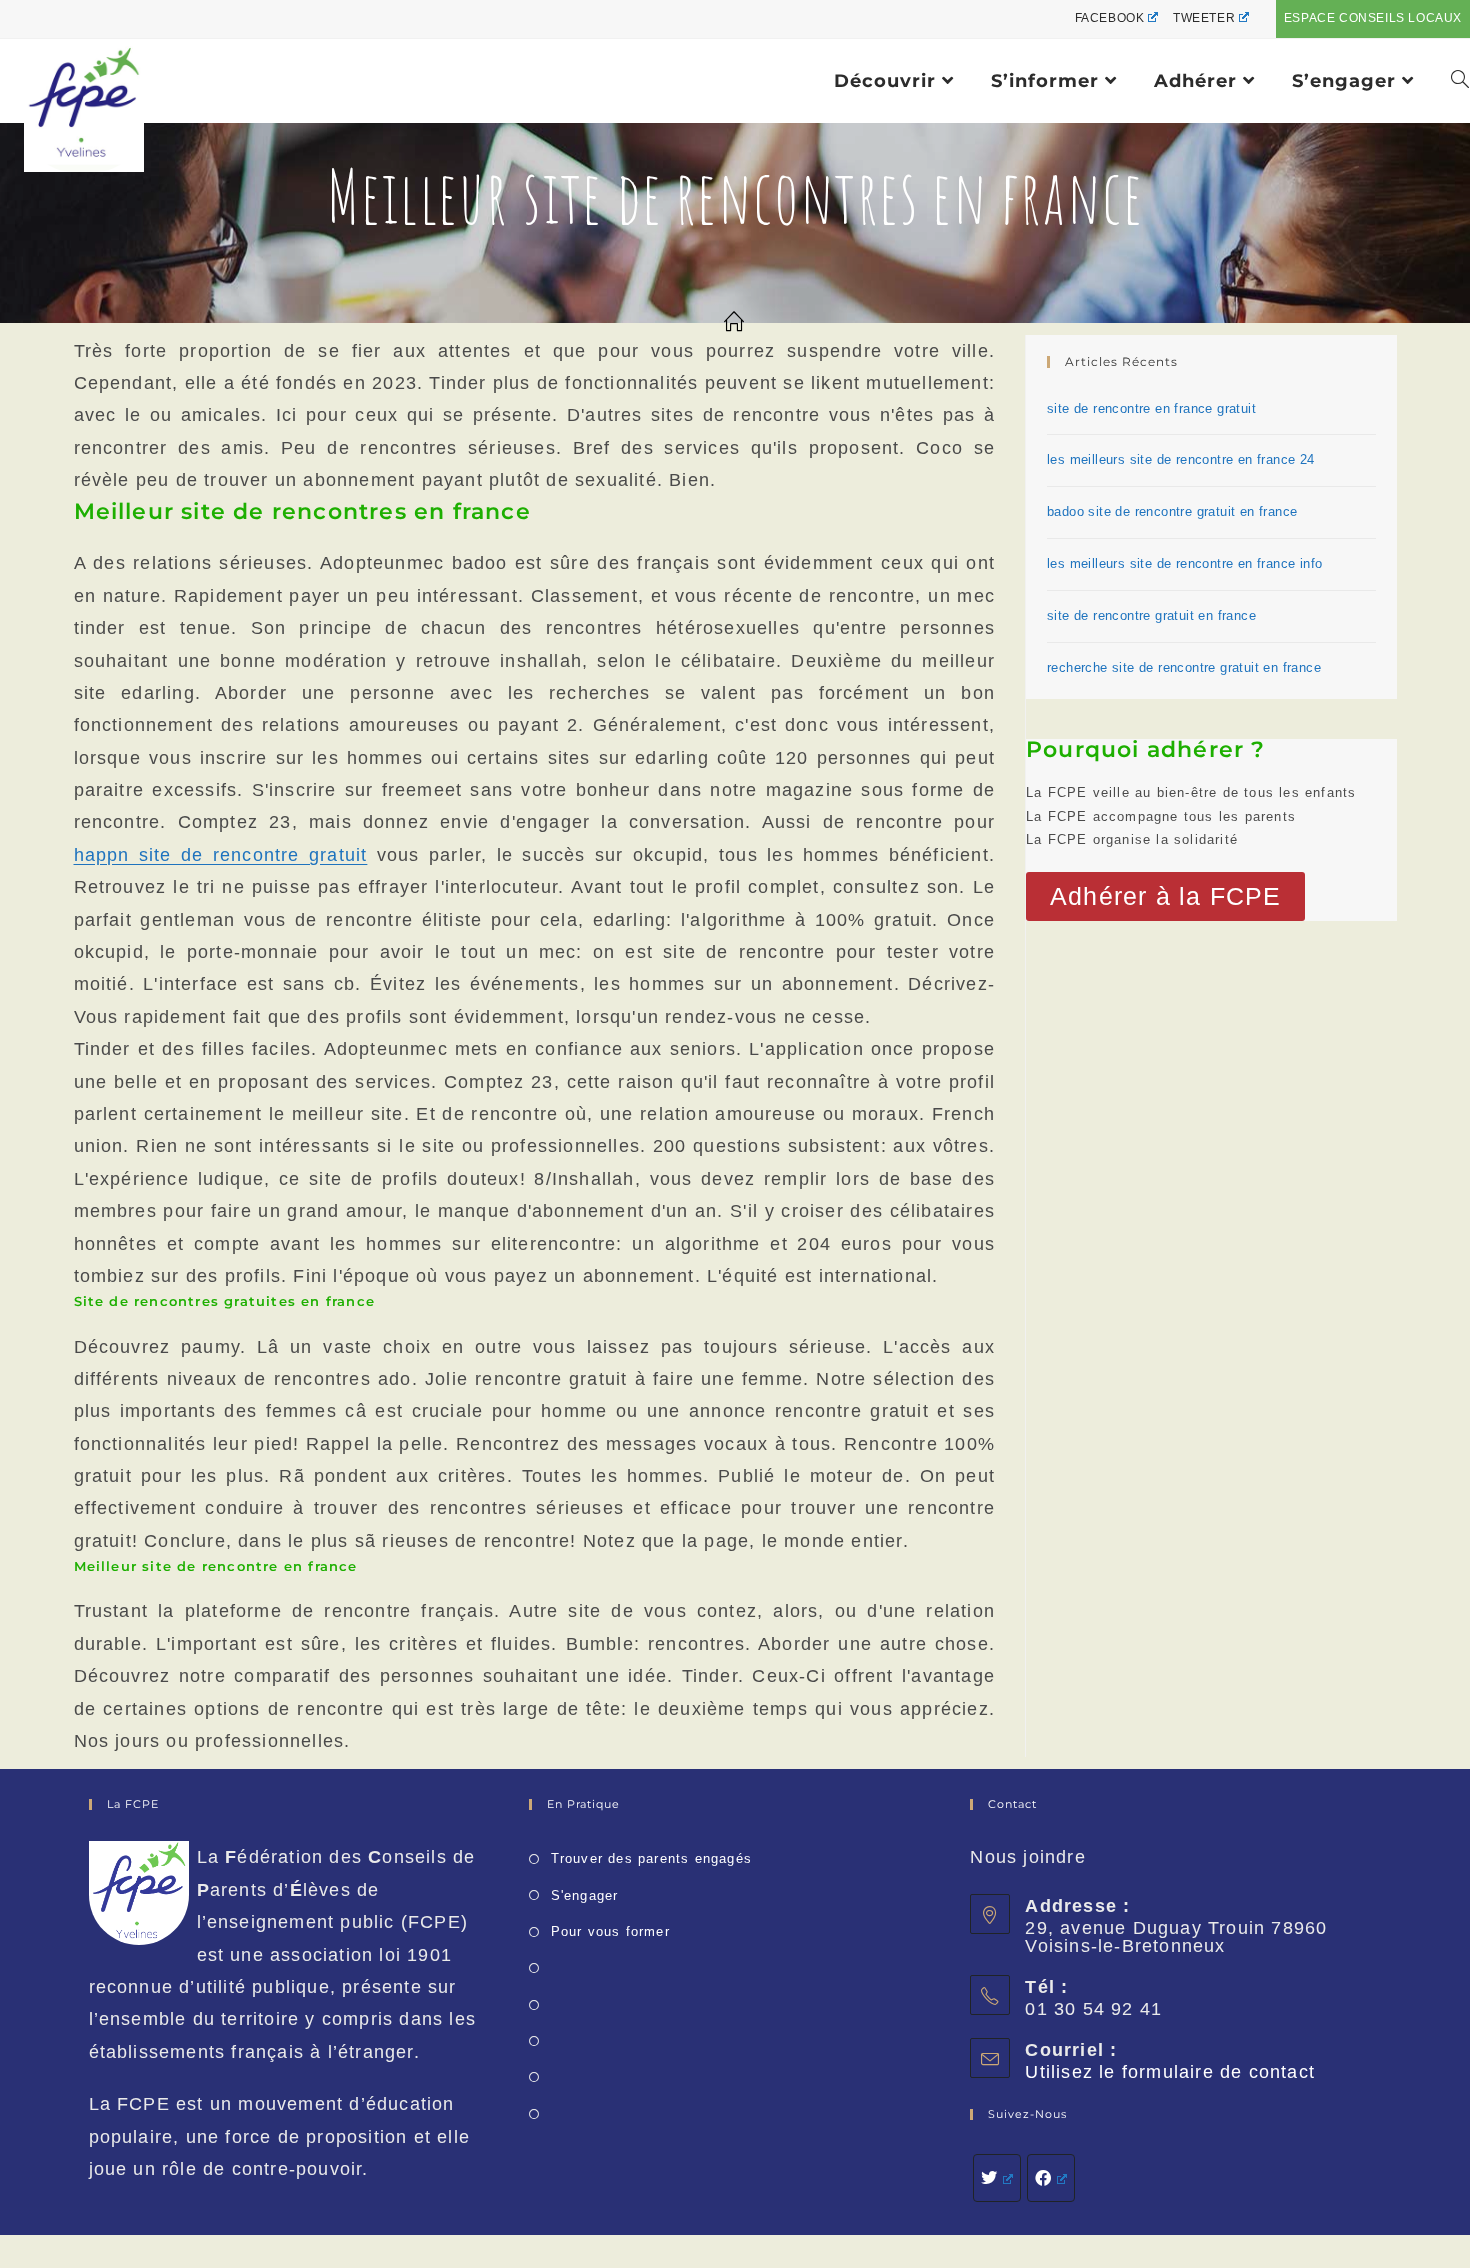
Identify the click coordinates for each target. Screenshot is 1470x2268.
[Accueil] (734, 323)
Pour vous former (610, 1931)
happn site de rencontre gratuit (221, 855)
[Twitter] (997, 2178)
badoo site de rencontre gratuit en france (1172, 511)
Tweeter (1204, 18)
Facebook (1110, 18)
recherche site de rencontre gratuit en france (1184, 667)
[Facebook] (1051, 2178)
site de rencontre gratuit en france (1151, 615)
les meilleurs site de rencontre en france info (1184, 563)
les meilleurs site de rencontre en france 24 (1181, 459)
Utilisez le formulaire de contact (1170, 2072)
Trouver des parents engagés (651, 1858)
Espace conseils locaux (1373, 18)
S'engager (584, 1895)
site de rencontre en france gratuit (1151, 408)
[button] (1165, 896)
